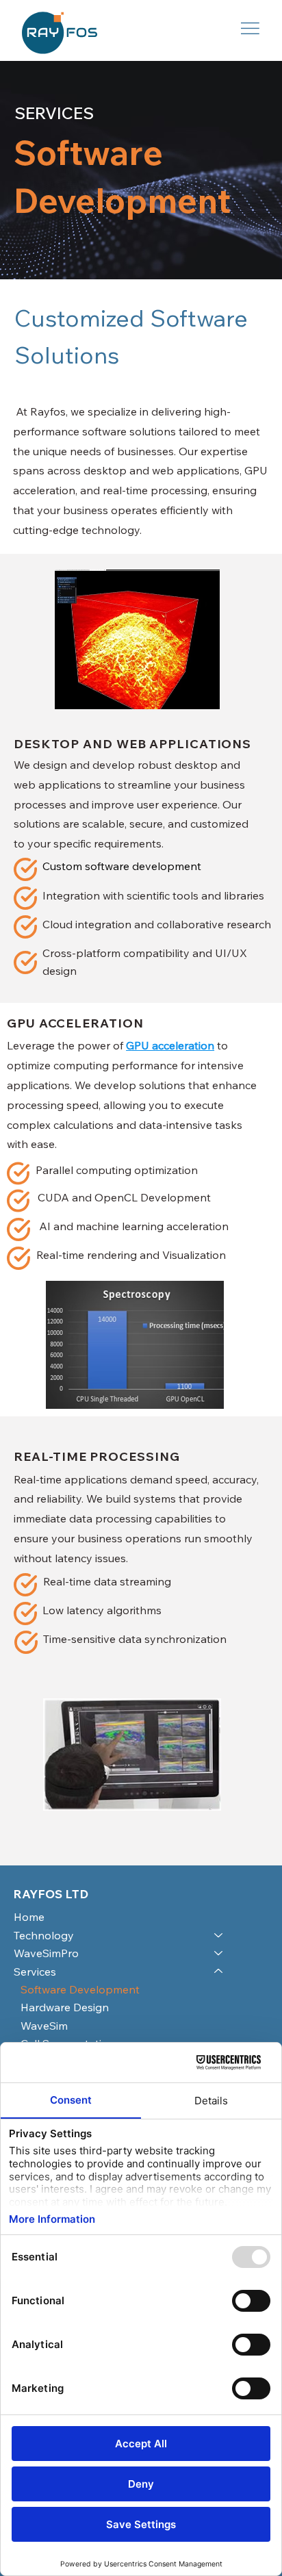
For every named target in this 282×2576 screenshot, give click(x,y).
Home (29, 1917)
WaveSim (44, 2026)
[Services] (219, 1972)
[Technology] (219, 1935)
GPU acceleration (170, 1045)
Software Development (80, 1989)
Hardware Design (65, 2007)
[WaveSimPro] (219, 1953)
